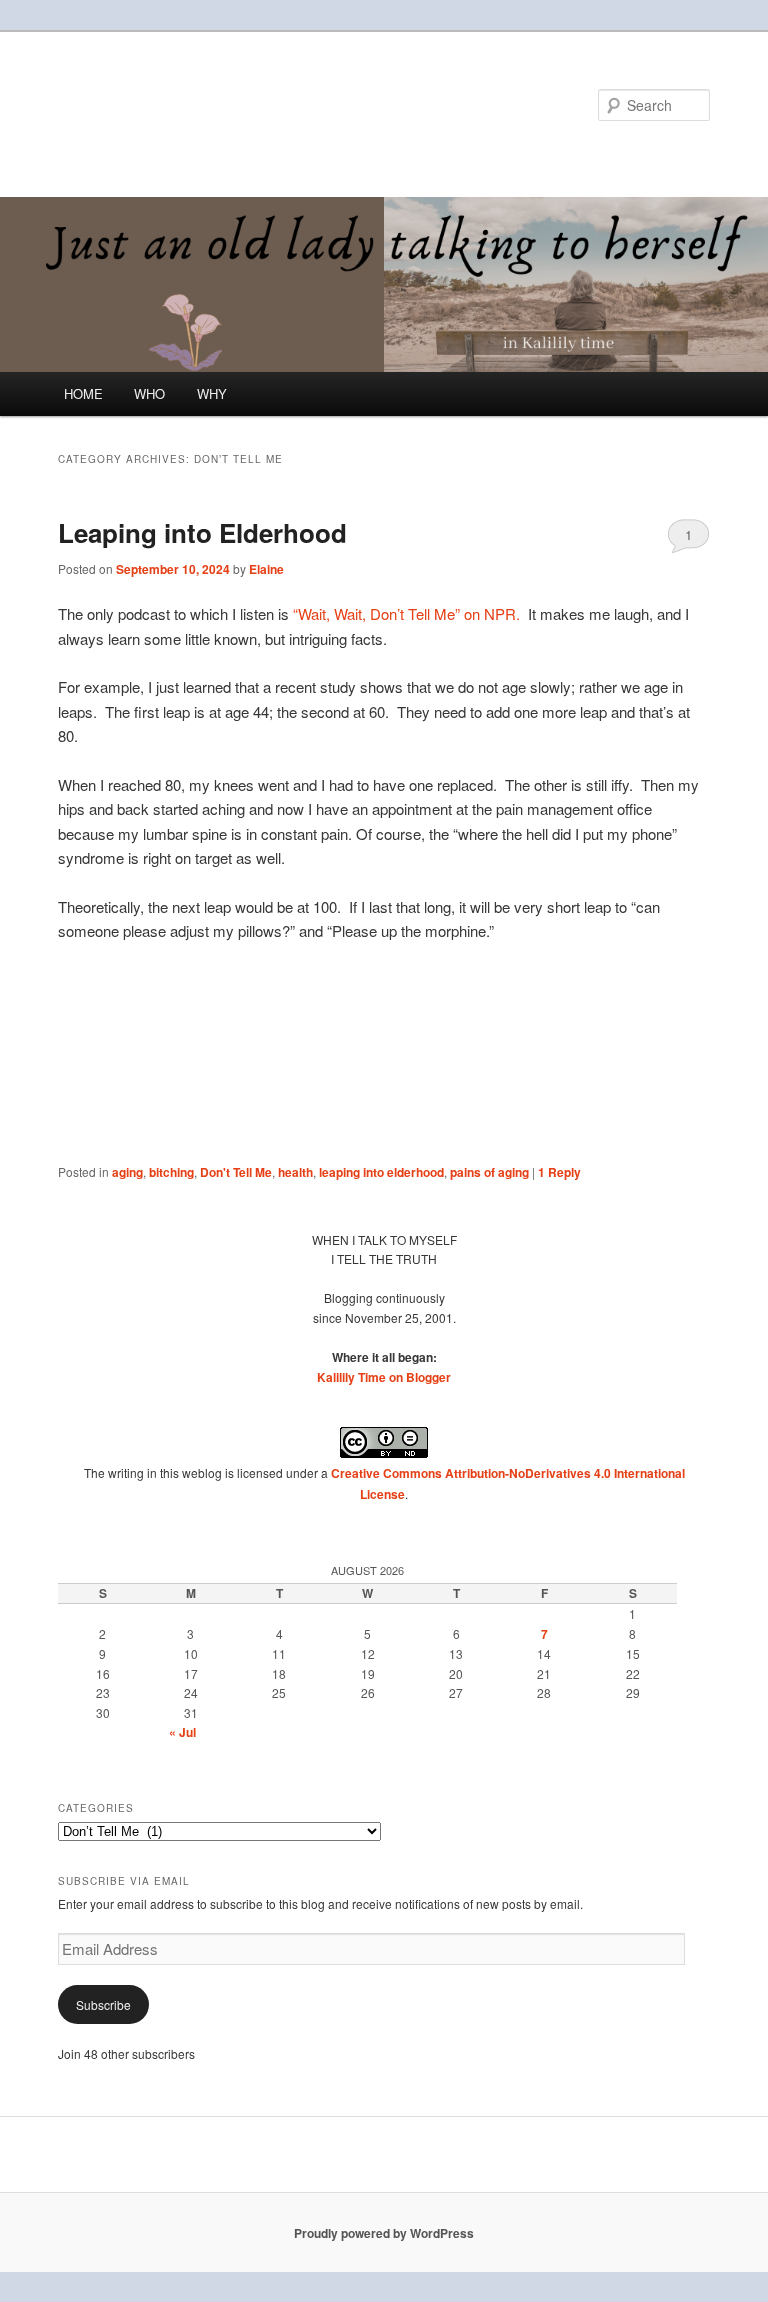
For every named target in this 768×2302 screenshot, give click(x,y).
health (295, 1172)
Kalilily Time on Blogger (384, 1377)
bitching (171, 1172)
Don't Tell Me (236, 1172)
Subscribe (103, 2004)
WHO (149, 393)
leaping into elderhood (381, 1172)
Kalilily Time (145, 104)
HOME (83, 393)
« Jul (182, 1732)
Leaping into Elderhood (202, 532)
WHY (212, 393)
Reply (559, 1172)
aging (127, 1172)
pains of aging (489, 1172)
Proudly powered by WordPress (384, 2233)
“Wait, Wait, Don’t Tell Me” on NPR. (404, 613)
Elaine (266, 569)
